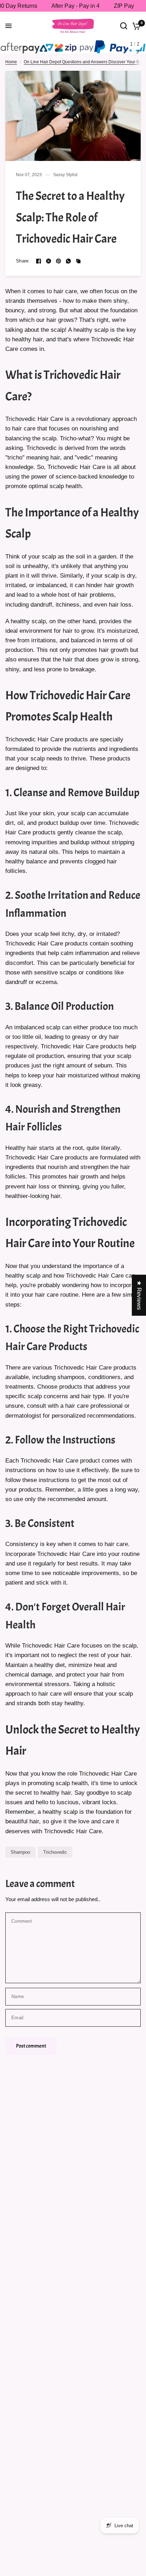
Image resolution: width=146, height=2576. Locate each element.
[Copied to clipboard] (78, 261)
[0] (135, 26)
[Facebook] (39, 261)
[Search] (124, 26)
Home (11, 62)
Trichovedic (55, 1852)
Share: (23, 261)
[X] (49, 261)
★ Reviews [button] (139, 1295)
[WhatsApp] (68, 261)
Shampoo (20, 1852)
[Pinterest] (58, 261)
